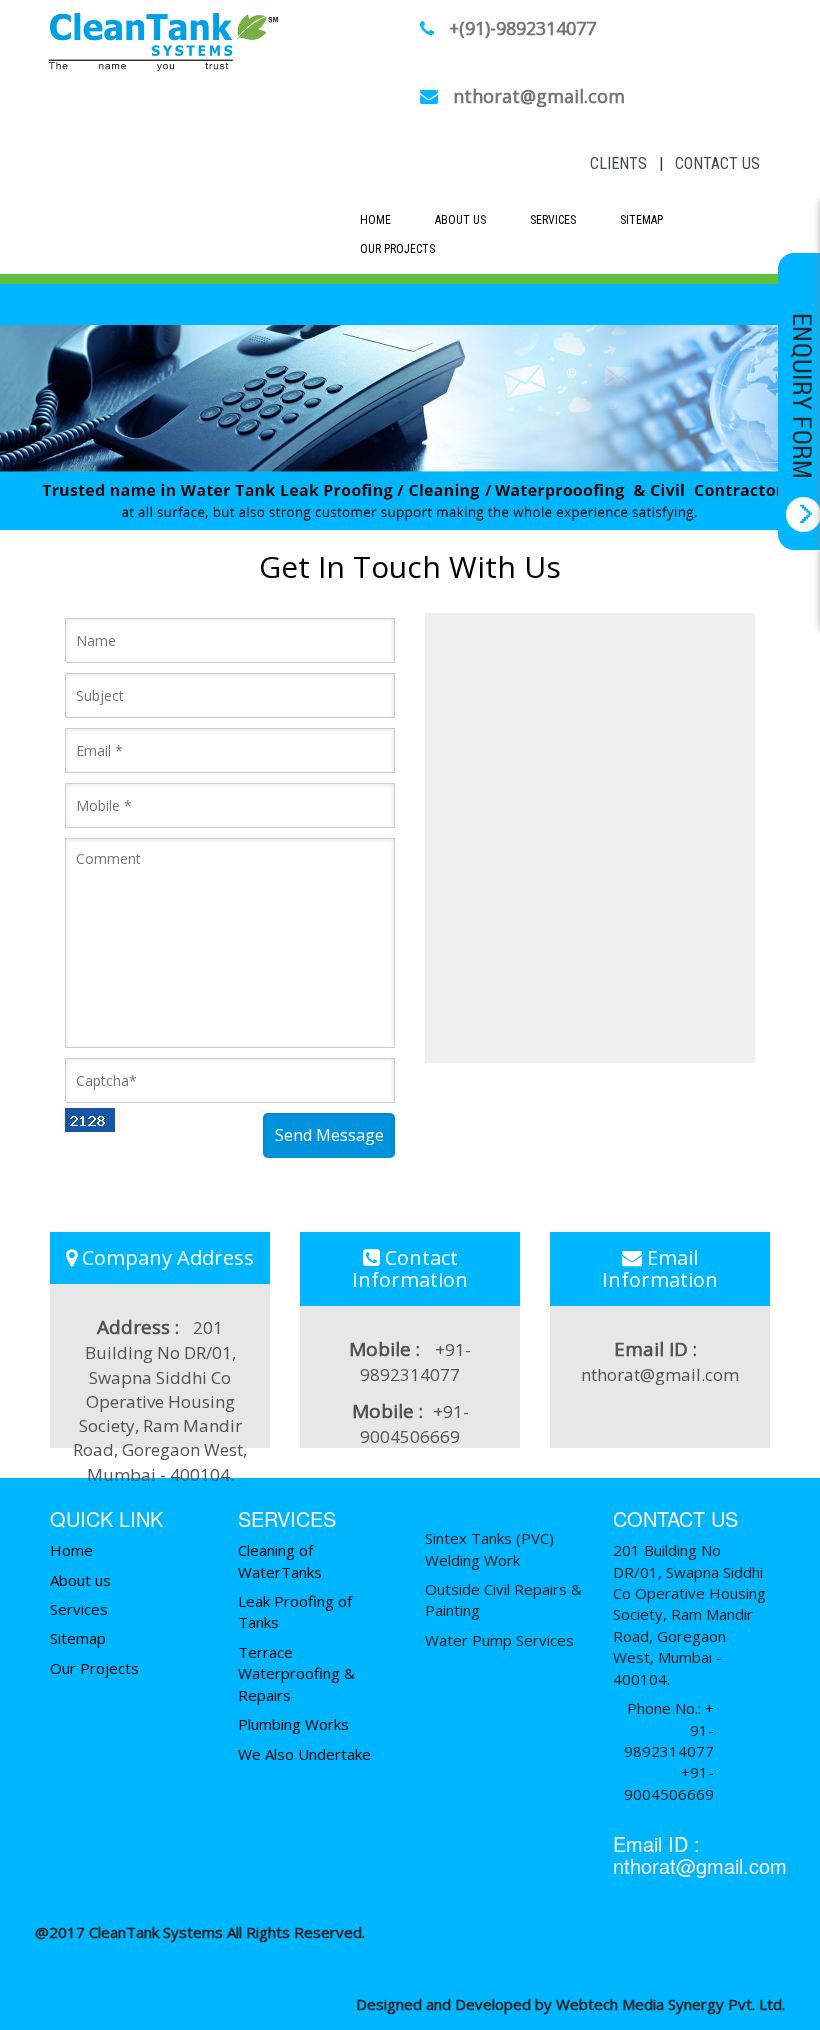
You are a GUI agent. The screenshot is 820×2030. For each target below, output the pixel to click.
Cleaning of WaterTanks (280, 1560)
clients (618, 163)
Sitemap (641, 220)
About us (80, 1580)
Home (375, 220)
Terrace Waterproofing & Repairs (296, 1673)
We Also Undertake (304, 1754)
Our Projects (397, 249)
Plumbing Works (293, 1724)
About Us (460, 220)
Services (553, 220)
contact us (717, 163)
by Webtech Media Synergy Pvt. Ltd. (660, 2004)
